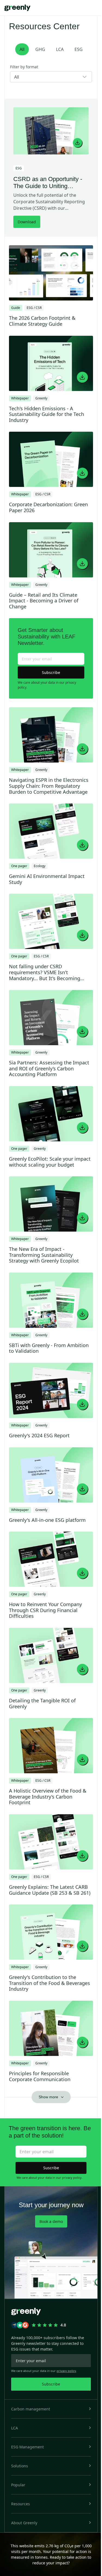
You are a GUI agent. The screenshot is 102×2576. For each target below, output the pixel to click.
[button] (51, 2409)
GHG (40, 49)
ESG (79, 49)
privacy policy (72, 2178)
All (22, 49)
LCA (60, 49)
